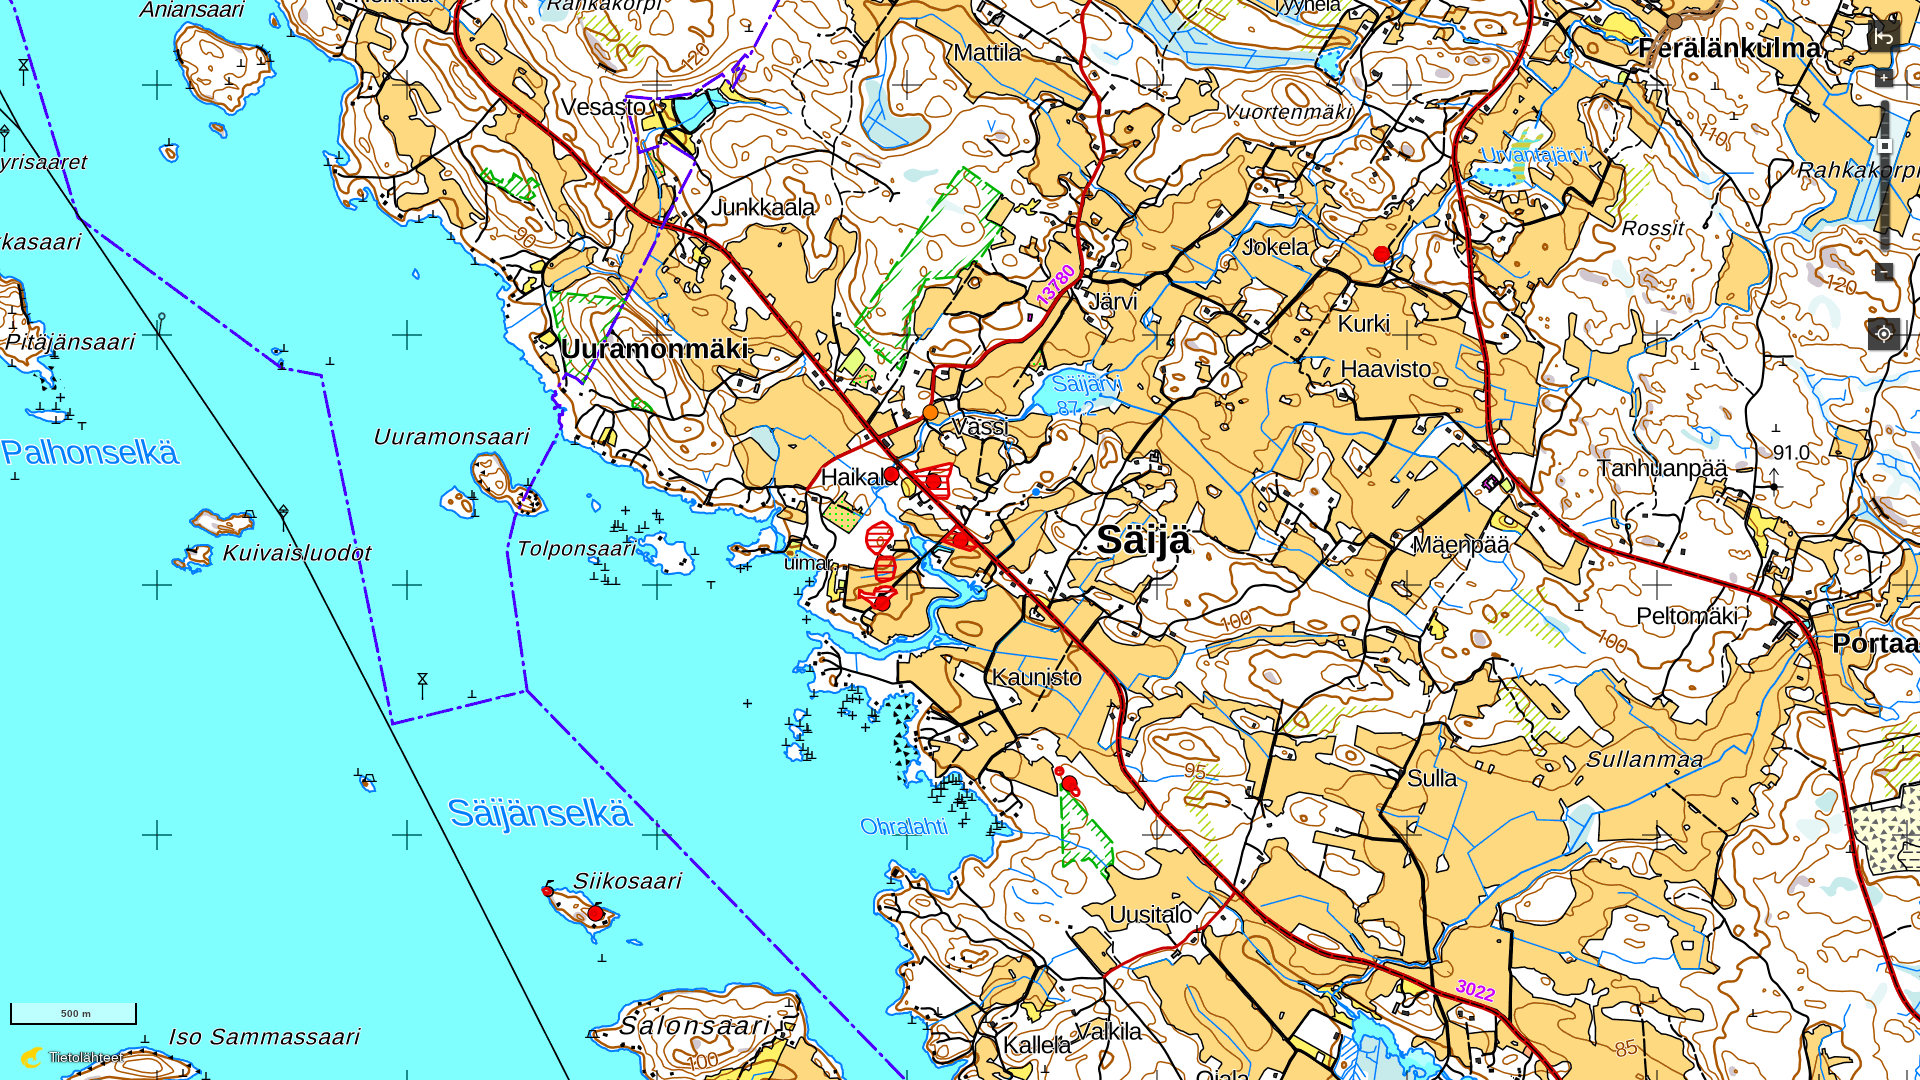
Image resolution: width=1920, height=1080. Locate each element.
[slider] (1885, 146)
